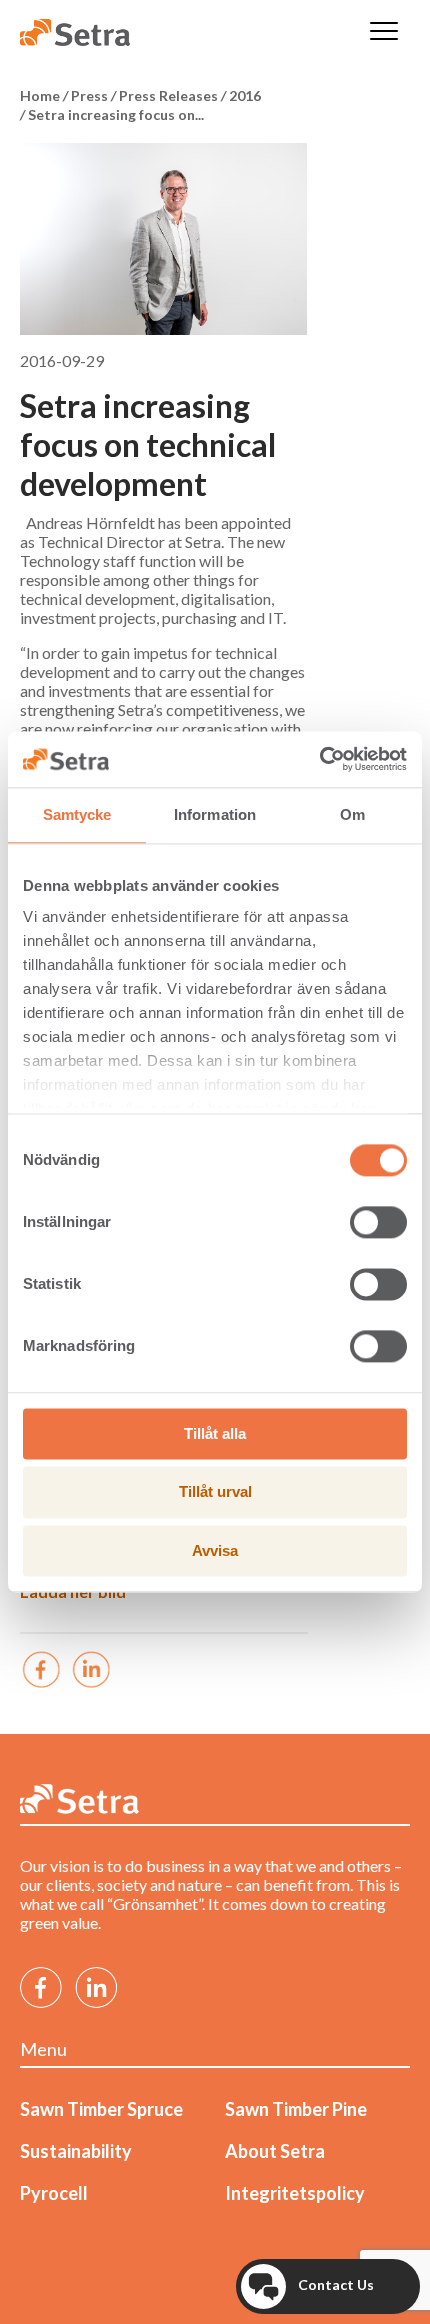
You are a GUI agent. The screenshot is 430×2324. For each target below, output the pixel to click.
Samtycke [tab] (77, 814)
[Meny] (384, 32)
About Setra (275, 2151)
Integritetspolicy (295, 2193)
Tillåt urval (215, 1492)
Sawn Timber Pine (296, 2109)
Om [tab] (352, 814)
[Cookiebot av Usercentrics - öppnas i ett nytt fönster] (319, 759)
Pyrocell (54, 2193)
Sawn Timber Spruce (101, 2109)
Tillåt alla (215, 1433)
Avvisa (215, 1550)
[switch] (378, 1222)
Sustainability (76, 2151)
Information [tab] (215, 814)
